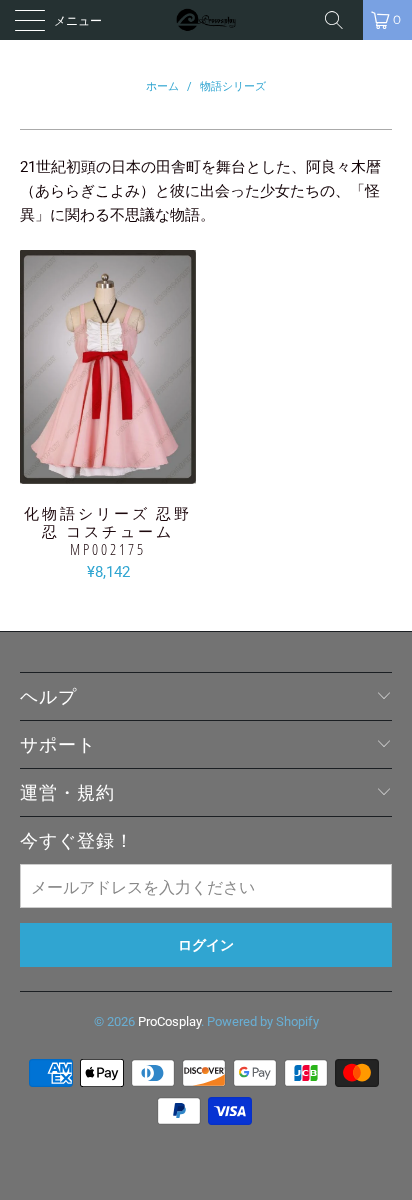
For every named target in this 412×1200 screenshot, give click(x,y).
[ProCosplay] (206, 20)
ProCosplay (169, 1021)
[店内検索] (341, 20)
